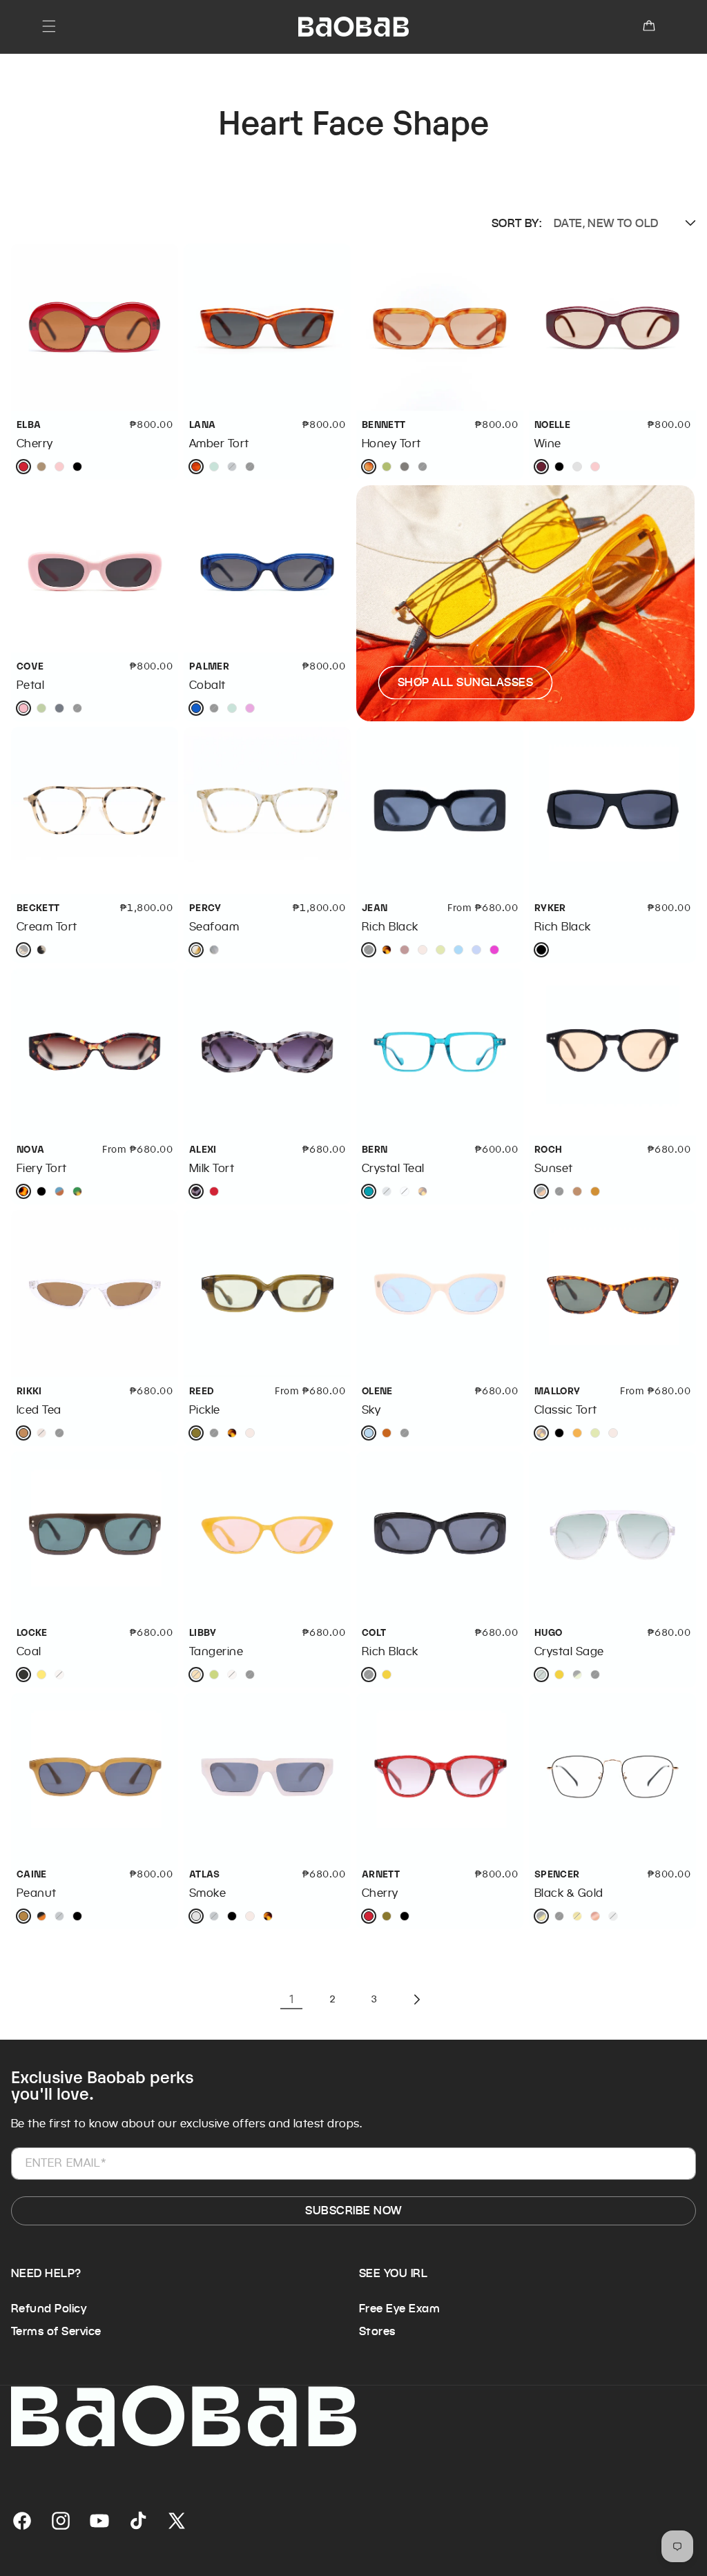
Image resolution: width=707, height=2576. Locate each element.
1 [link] (291, 1999)
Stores (377, 2331)
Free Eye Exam (399, 2309)
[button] (49, 26)
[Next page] (416, 2000)
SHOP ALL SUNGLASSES (465, 682)
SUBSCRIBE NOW (353, 2211)
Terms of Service (56, 2331)
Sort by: (516, 223)
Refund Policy (49, 2309)
